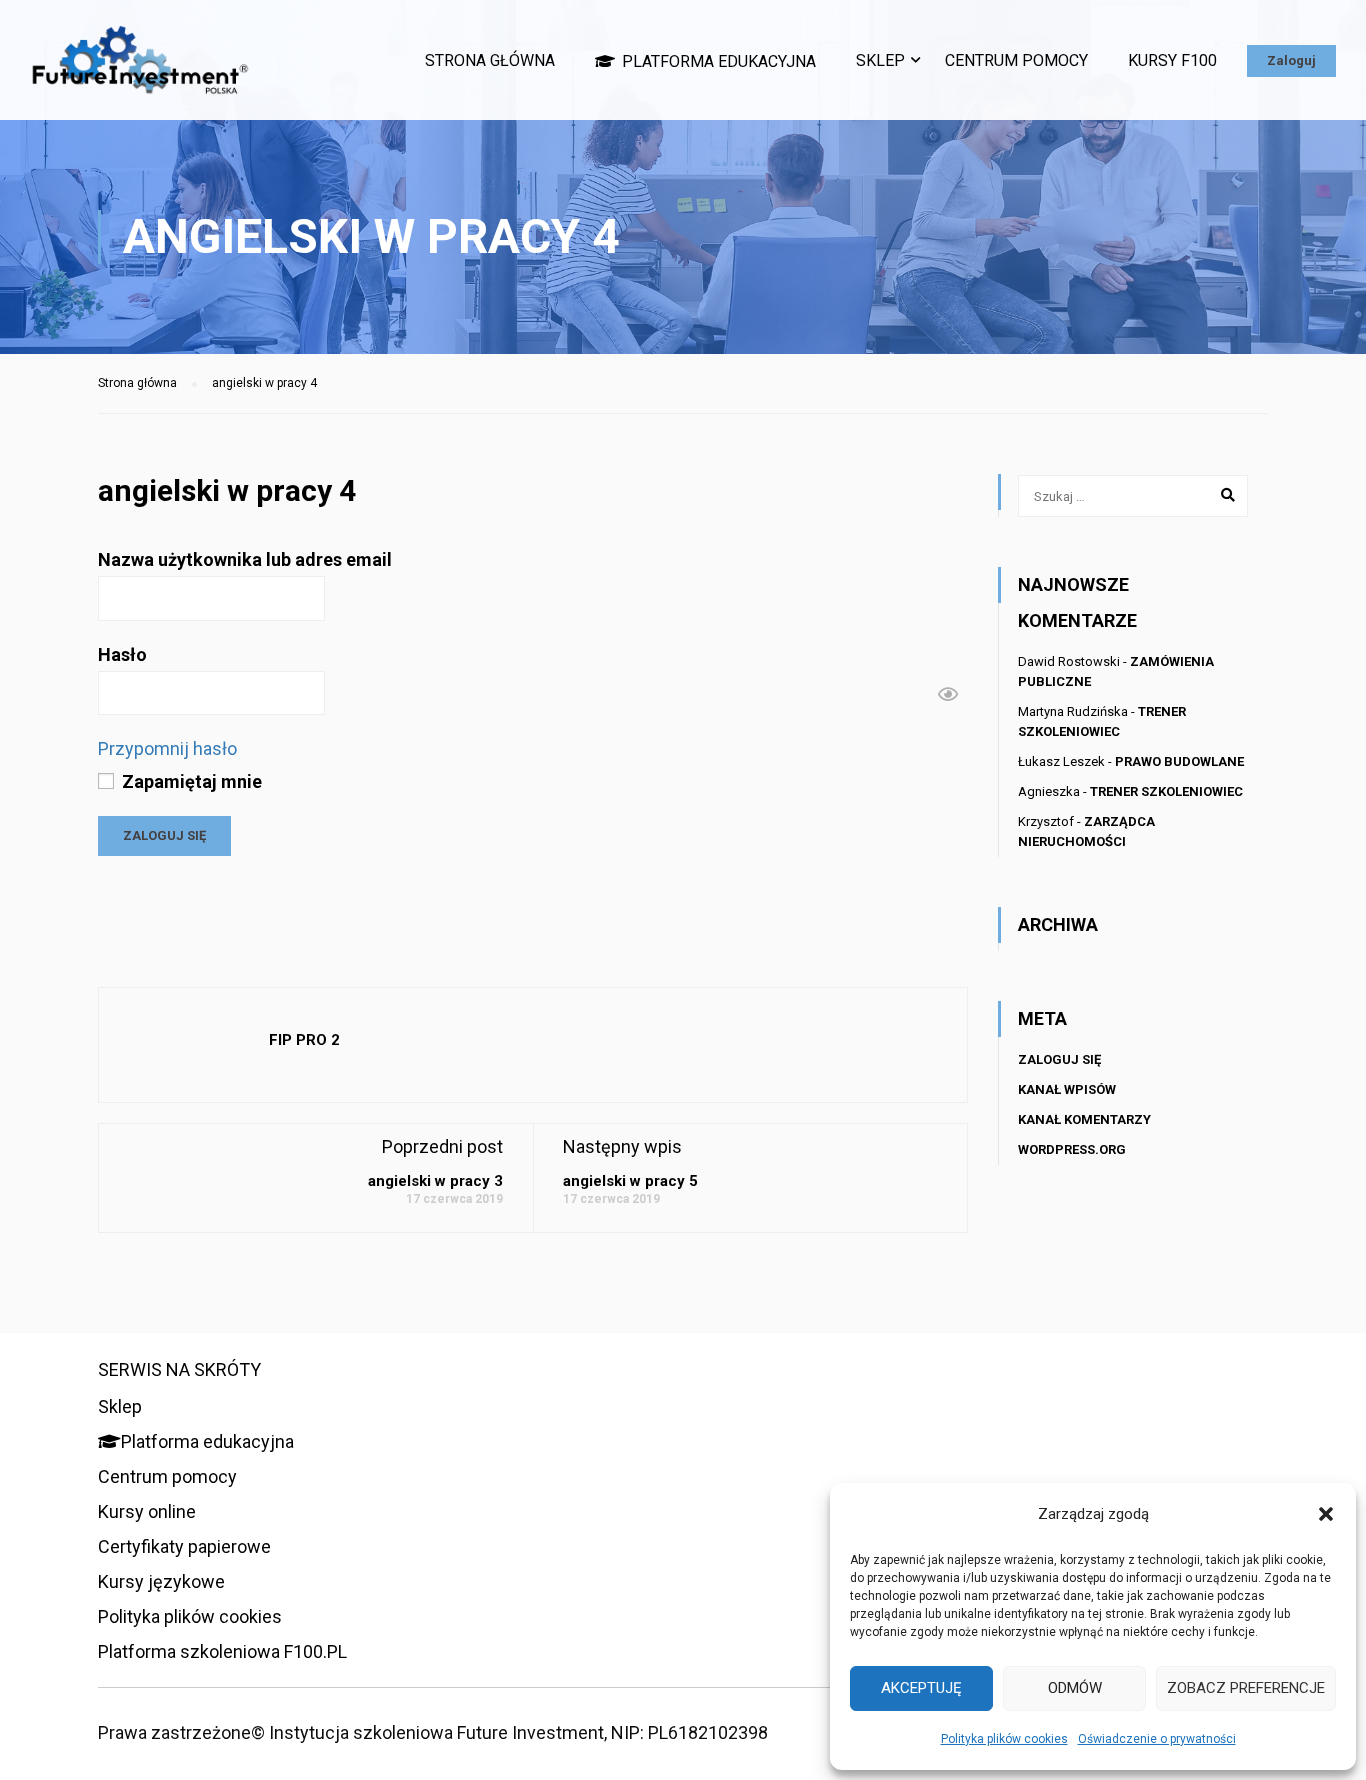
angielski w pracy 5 (630, 1181)
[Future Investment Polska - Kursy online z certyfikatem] (140, 70)
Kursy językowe (161, 1581)
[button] (1326, 1514)
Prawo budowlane (1179, 761)
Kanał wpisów (1067, 1089)
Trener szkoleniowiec (1166, 791)
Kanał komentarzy (1084, 1119)
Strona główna (490, 60)
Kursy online (147, 1511)
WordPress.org (1072, 1149)
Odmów (1075, 1688)
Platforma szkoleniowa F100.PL (222, 1651)
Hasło (122, 654)
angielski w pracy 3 (435, 1181)
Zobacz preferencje (1246, 1688)
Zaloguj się (1059, 1059)
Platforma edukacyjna (719, 61)
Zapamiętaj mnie (190, 781)
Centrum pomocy (1016, 60)
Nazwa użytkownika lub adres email (245, 559)
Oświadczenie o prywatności (1157, 1739)
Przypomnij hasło (167, 748)
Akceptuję (921, 1688)
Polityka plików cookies (1004, 1739)
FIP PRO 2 (304, 1040)
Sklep (880, 60)
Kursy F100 (1172, 60)
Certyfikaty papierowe (184, 1546)
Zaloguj (1291, 60)
